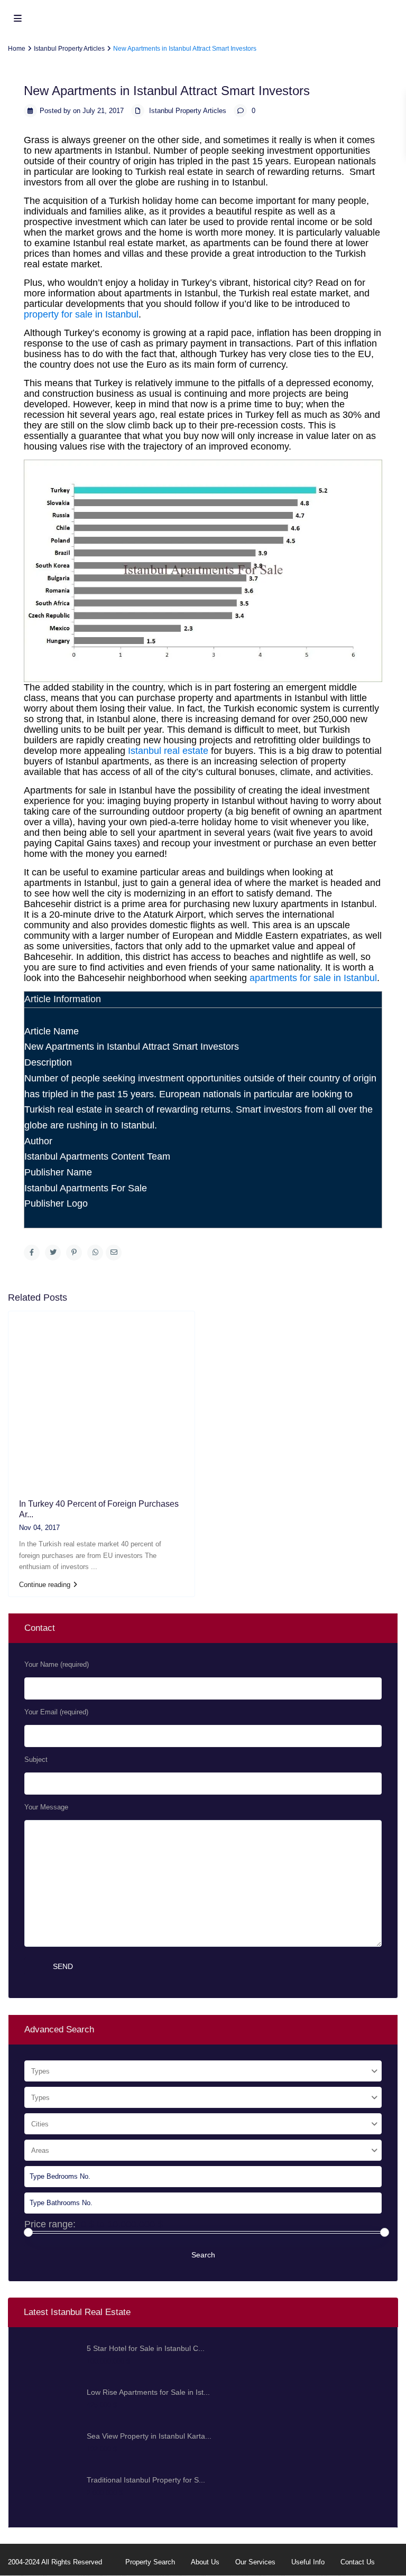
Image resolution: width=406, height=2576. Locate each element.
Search (203, 2255)
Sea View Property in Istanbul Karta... (149, 2436)
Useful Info (308, 2562)
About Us (205, 2562)
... (94, 1567)
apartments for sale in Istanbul (313, 978)
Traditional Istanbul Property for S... (146, 2480)
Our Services (255, 2562)
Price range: (50, 2224)
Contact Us (358, 2562)
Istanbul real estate (168, 751)
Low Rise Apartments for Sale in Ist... (148, 2392)
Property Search (150, 2562)
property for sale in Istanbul (81, 314)
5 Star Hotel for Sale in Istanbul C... (146, 2348)
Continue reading (45, 1585)
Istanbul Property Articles (188, 111)
